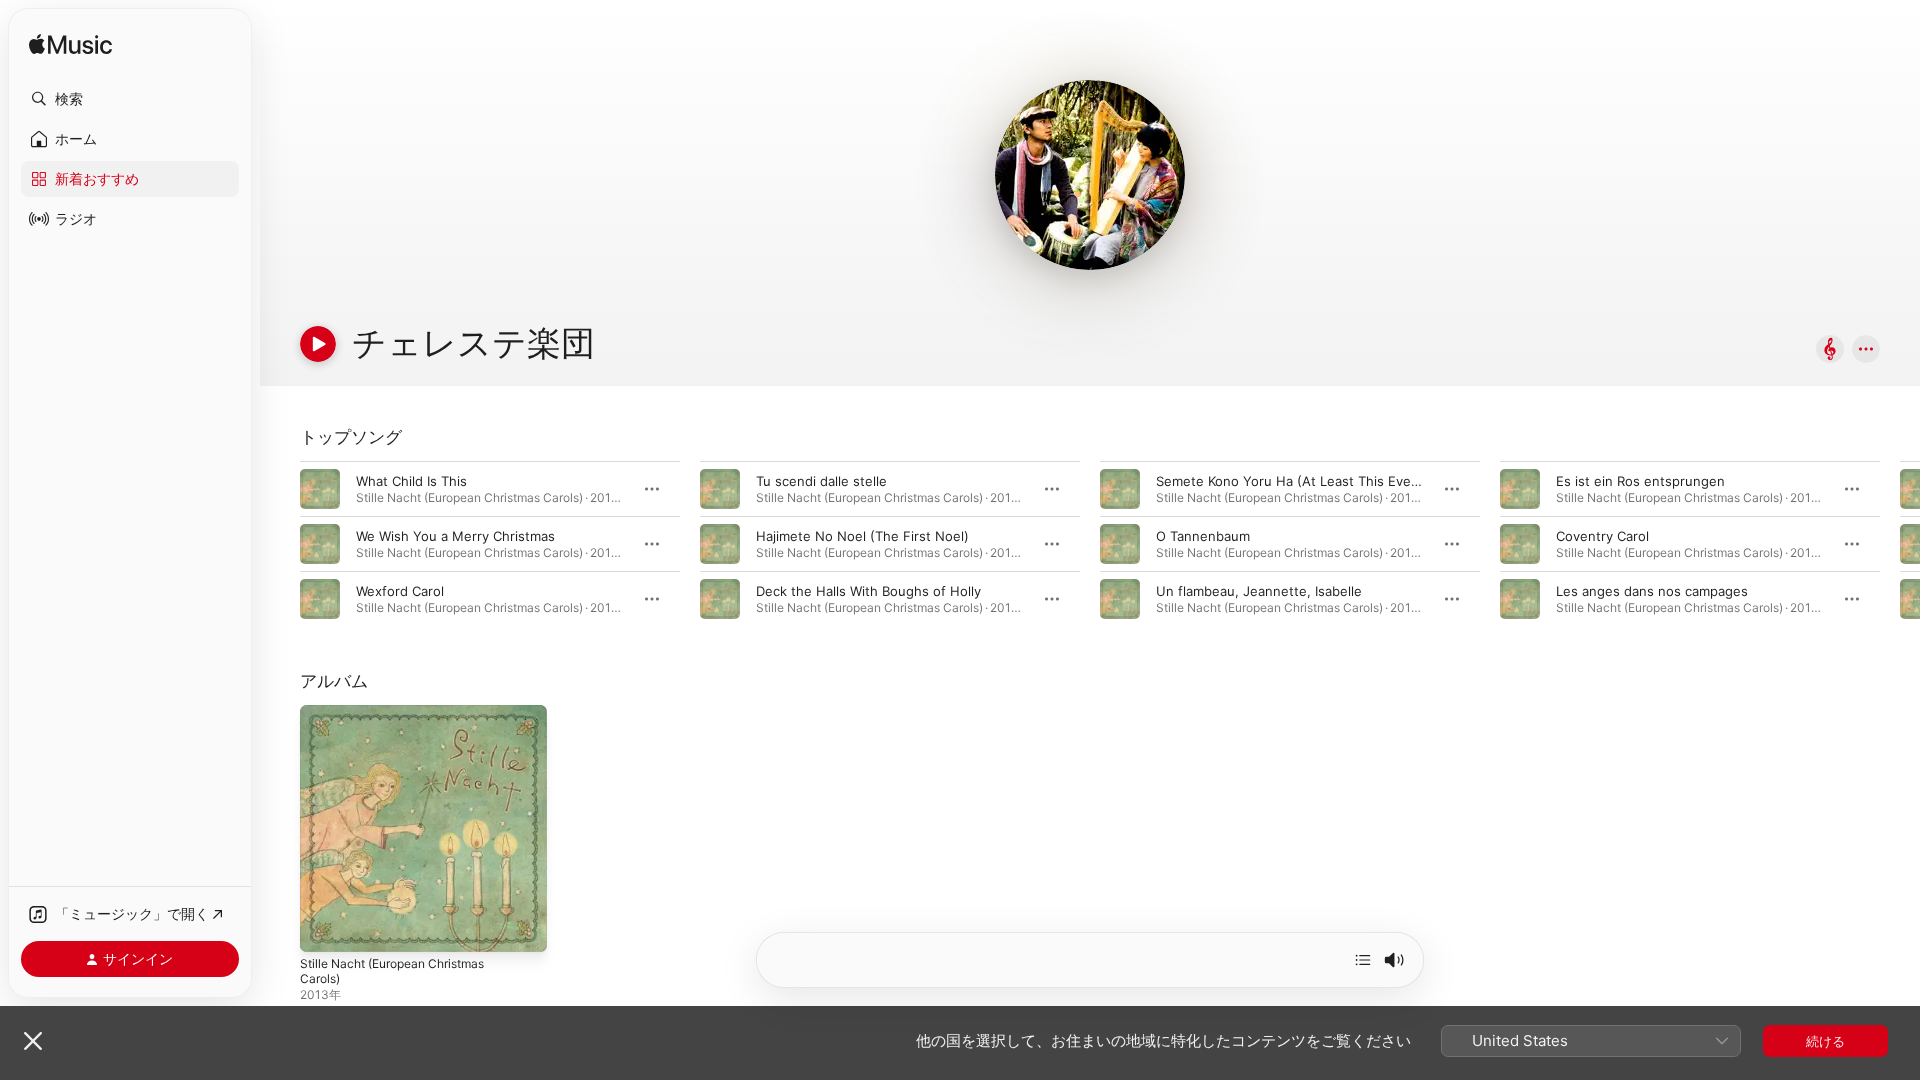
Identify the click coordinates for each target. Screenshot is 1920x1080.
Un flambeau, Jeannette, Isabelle (1259, 591)
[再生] (318, 344)
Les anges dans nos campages (1652, 591)
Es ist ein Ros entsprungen (1640, 481)
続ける (1825, 1041)
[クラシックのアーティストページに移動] (1830, 350)
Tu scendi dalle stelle (821, 481)
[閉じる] (33, 1041)
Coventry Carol (1602, 536)
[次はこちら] (1363, 960)
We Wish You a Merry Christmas (455, 536)
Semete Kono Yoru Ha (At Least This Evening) (1299, 481)
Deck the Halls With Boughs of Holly (868, 591)
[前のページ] (280, 544)
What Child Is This (411, 481)
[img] (70, 45)
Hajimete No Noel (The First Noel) (862, 536)
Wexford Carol (400, 591)
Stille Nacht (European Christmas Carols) (403, 721)
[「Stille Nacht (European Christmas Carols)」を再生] (325, 927)
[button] (130, 99)
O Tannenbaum (1203, 536)
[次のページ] (1900, 544)
